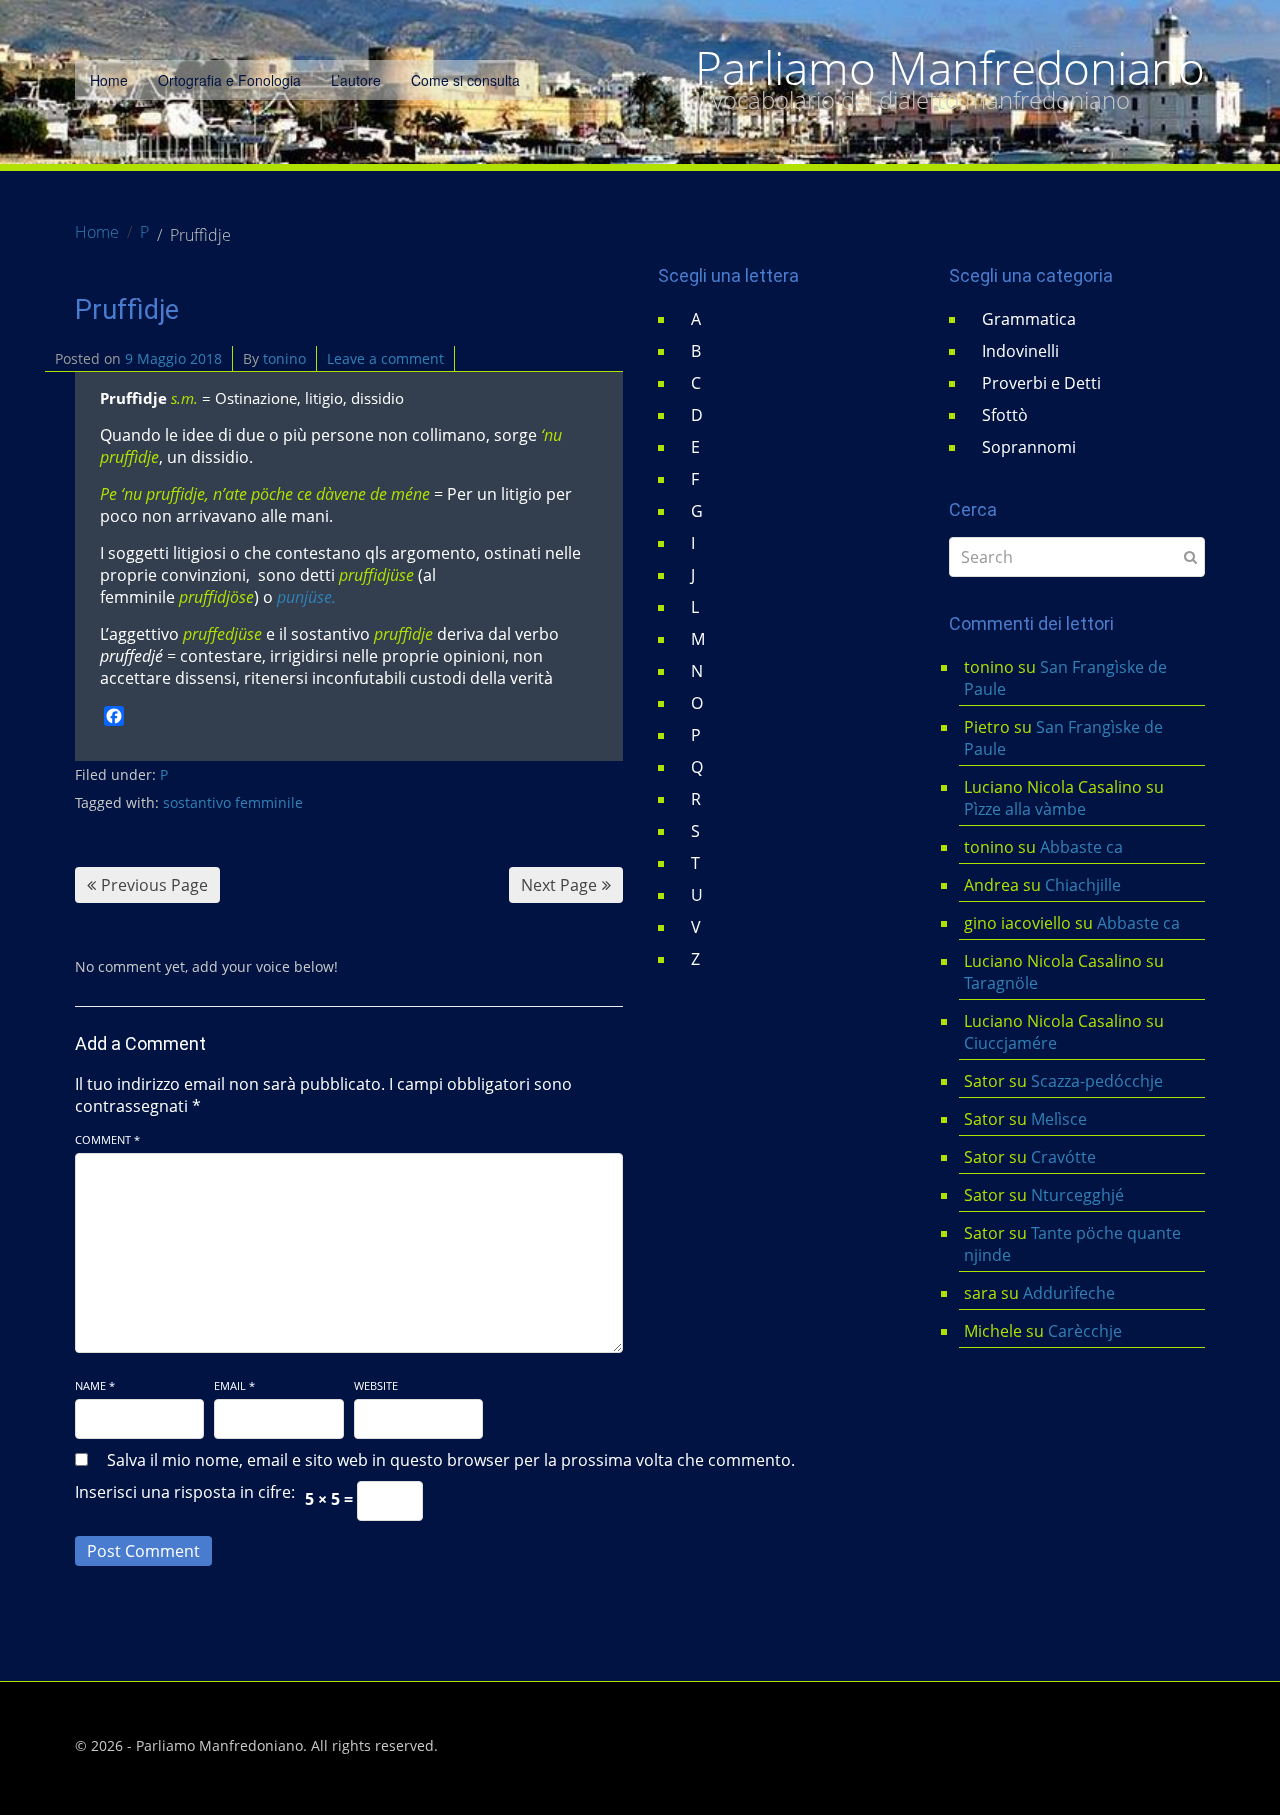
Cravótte (1063, 1157)
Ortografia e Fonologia (229, 80)
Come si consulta (465, 80)
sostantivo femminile (233, 802)
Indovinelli (1020, 351)
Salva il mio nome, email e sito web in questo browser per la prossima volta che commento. (451, 1460)
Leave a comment (385, 358)
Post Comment (143, 1551)
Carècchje (1087, 1331)
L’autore (356, 80)
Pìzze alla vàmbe (1025, 809)
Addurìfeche (1069, 1293)
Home (109, 80)
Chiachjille (1083, 885)
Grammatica (1029, 319)
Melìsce (1059, 1119)
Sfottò (1005, 415)
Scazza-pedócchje (1097, 1081)
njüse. (315, 597)
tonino (284, 358)
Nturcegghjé (1077, 1195)
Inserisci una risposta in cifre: (185, 1492)
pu (286, 597)
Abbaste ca (1081, 847)
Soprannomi (1029, 447)
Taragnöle (1001, 983)
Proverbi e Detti (1041, 383)
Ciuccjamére (1010, 1043)
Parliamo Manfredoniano (950, 68)
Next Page (559, 885)
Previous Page (154, 885)
